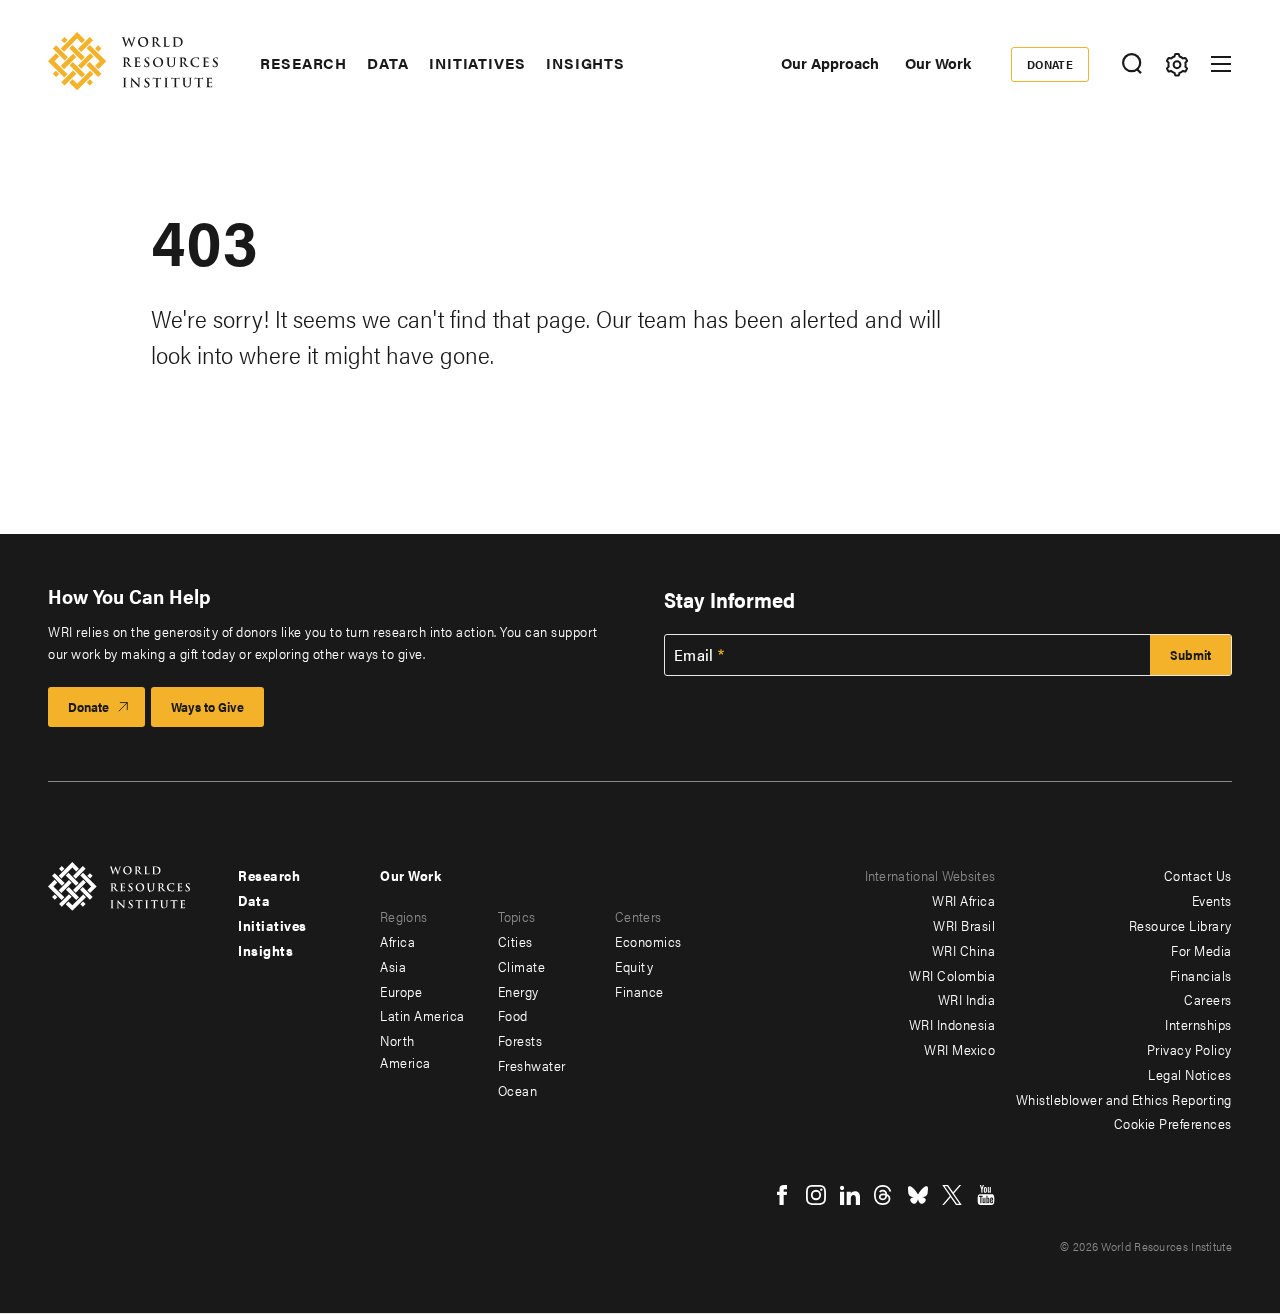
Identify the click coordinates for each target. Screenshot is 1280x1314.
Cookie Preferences (1173, 1123)
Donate (1050, 64)
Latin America (422, 1015)
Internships (1198, 1024)
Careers (1208, 999)
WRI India (967, 999)
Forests (520, 1040)
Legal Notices (1190, 1074)
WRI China (964, 950)
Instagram (816, 1195)
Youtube (986, 1195)
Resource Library (1180, 925)
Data (388, 63)
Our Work (938, 62)
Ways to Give (207, 706)
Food (513, 1015)
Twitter (952, 1195)
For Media (1201, 950)
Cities (515, 941)
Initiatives (477, 63)
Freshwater (532, 1065)
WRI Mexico (959, 1049)
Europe (401, 991)
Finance (639, 991)
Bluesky (918, 1195)
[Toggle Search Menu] (1131, 64)
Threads (884, 1195)
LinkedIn (850, 1195)
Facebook (782, 1195)
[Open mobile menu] (1221, 64)
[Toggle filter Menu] (1176, 64)
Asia (393, 966)
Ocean (518, 1090)
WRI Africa (963, 900)
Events (1212, 900)
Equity (634, 966)
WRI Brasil (964, 925)
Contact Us (1198, 875)
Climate (522, 966)
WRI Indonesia (952, 1024)
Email (694, 655)
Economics (648, 941)
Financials (1201, 975)
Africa (397, 941)
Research (303, 63)
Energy (518, 991)
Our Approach (830, 62)
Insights (585, 63)
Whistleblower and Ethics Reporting (1124, 1099)
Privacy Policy (1189, 1049)
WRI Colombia (952, 975)
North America (405, 1051)
